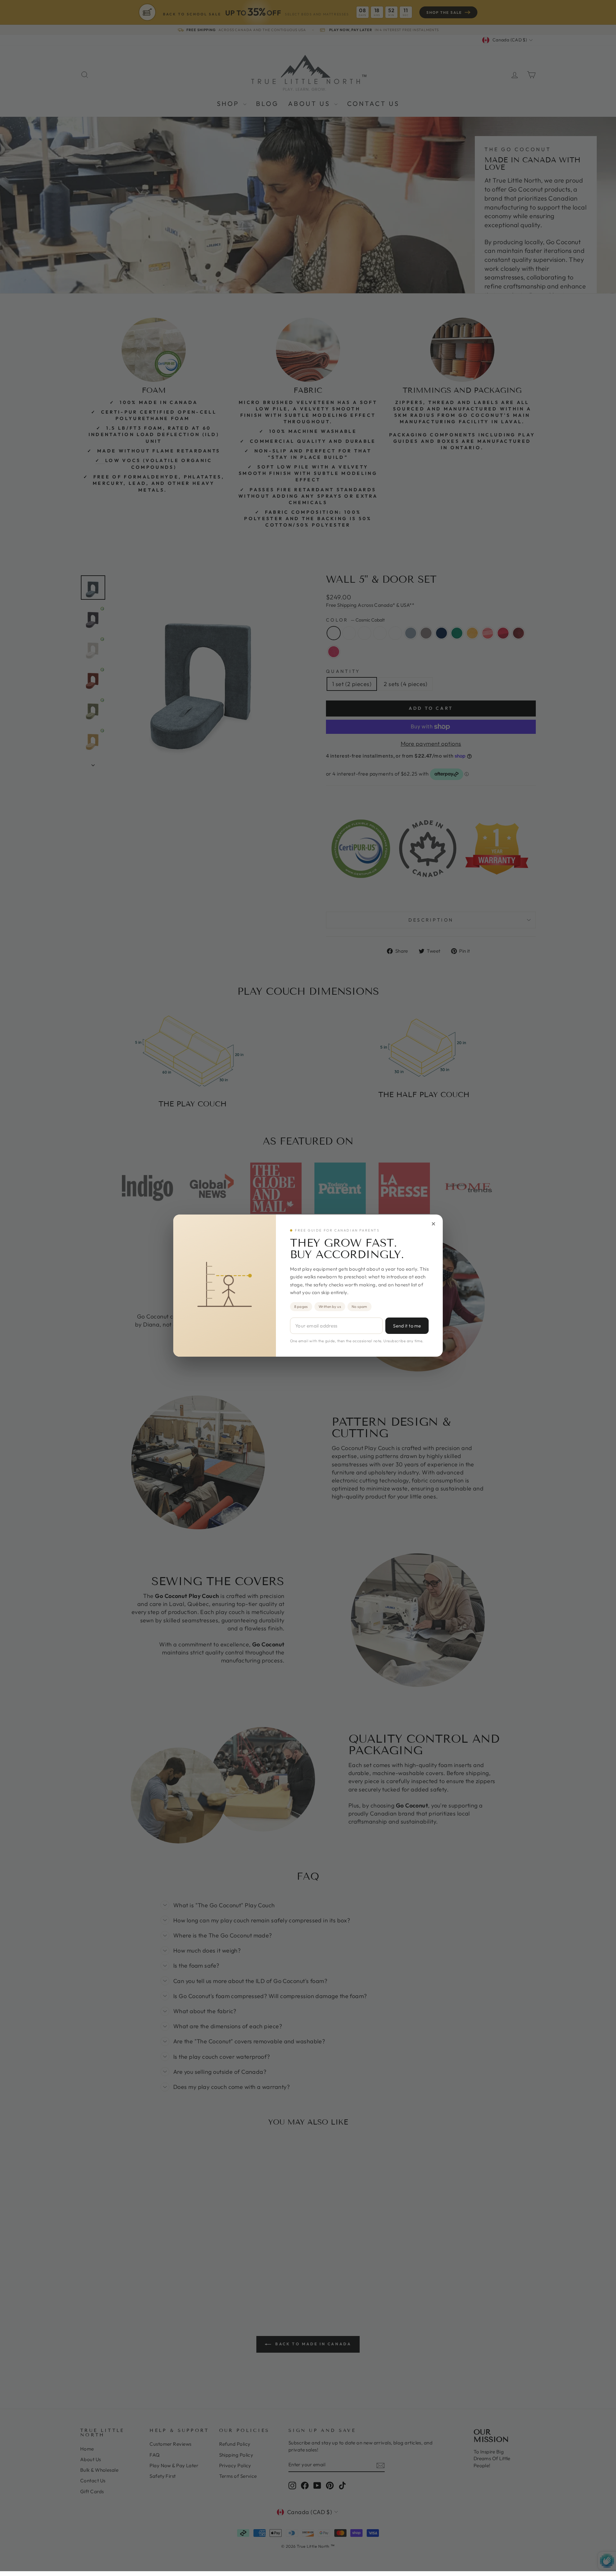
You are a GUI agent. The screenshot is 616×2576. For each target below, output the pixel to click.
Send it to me (407, 1326)
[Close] (433, 1224)
